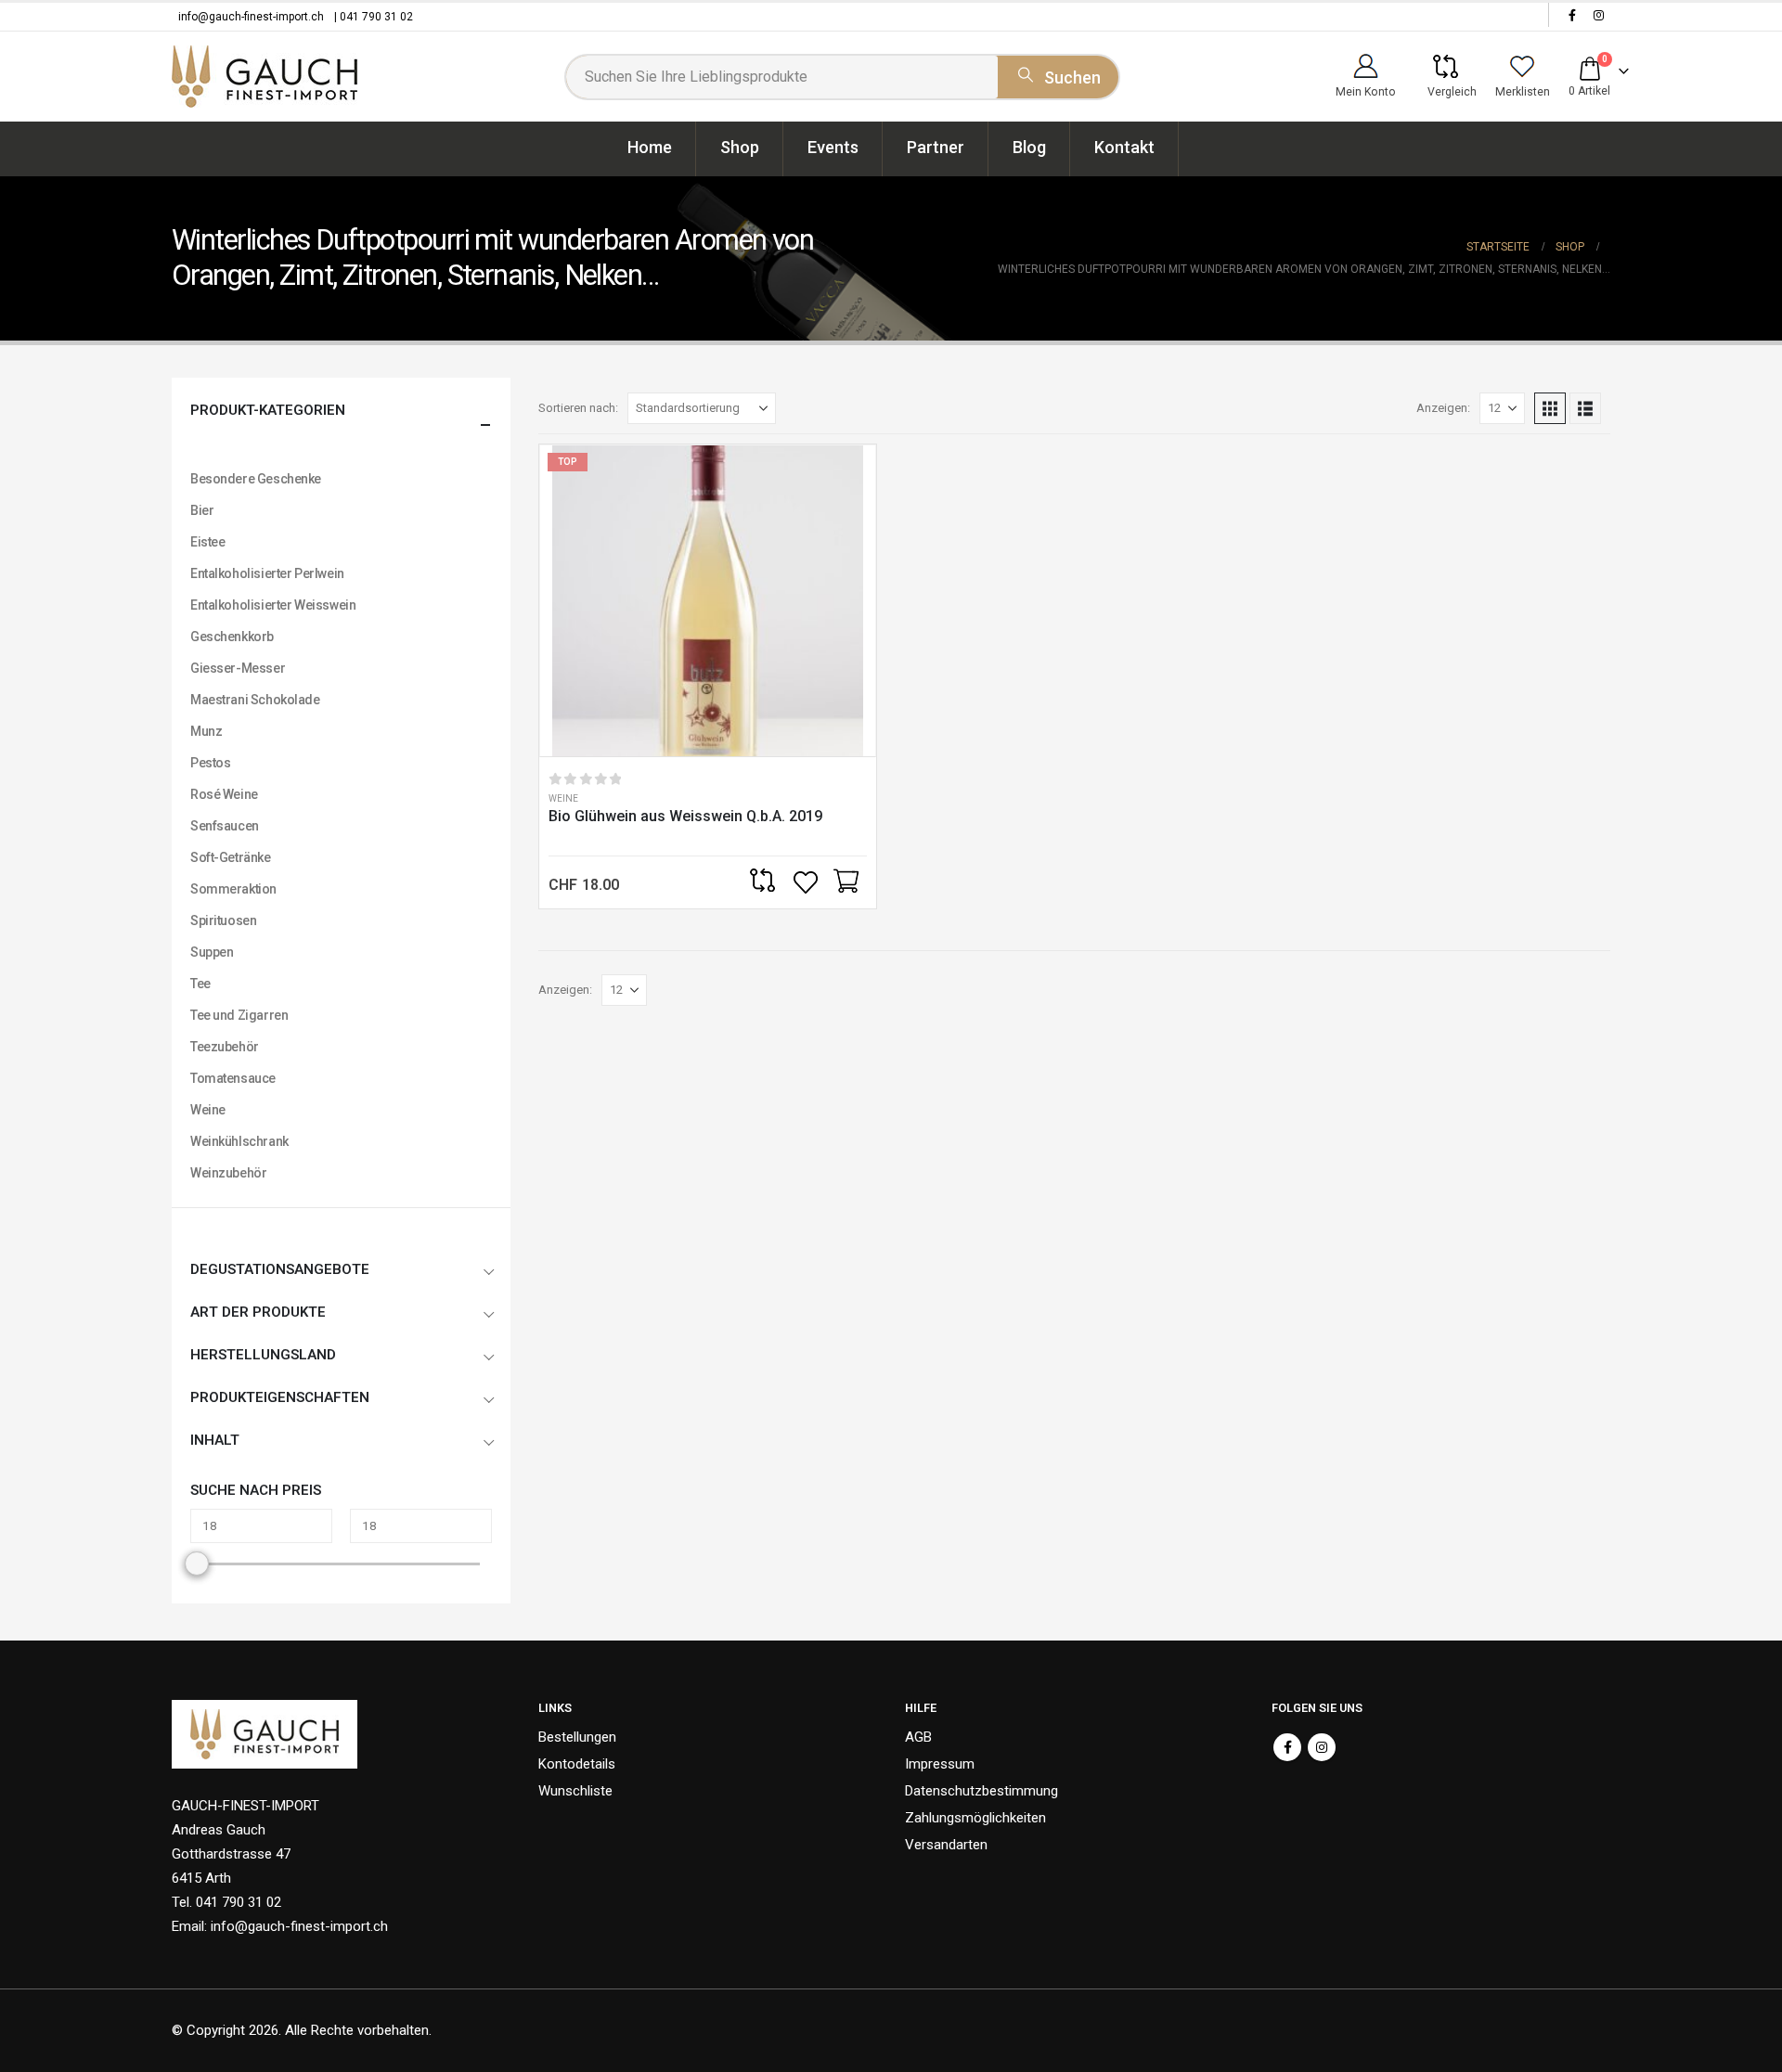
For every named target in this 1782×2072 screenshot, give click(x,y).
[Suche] (1058, 74)
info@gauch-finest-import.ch (251, 17)
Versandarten (946, 1845)
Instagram (1322, 1747)
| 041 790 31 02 (374, 17)
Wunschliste (575, 1791)
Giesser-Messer (238, 668)
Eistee (207, 542)
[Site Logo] (265, 77)
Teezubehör (225, 1047)
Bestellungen (577, 1737)
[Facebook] (1572, 15)
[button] (1550, 408)
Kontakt (1124, 147)
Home (650, 147)
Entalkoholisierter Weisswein (273, 605)
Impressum (940, 1764)
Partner (936, 147)
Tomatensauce (233, 1078)
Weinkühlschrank (239, 1141)
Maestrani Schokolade (255, 700)
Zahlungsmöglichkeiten (975, 1818)
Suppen (212, 952)
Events (833, 147)
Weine (563, 798)
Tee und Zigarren (239, 1015)
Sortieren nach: (578, 408)
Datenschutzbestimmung (981, 1791)
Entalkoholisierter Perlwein (267, 573)
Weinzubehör (228, 1173)
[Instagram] (1598, 15)
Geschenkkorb (232, 637)
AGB (918, 1737)
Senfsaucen (225, 826)
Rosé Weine (224, 794)
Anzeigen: (1443, 408)
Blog (1029, 147)
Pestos (210, 763)
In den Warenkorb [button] (846, 882)
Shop (740, 147)
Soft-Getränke (231, 857)
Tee (200, 984)
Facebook (1287, 1747)
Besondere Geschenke (256, 479)
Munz (206, 731)
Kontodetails (577, 1764)
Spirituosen (223, 920)
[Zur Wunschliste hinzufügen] (807, 882)
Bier (202, 510)
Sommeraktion (233, 889)
